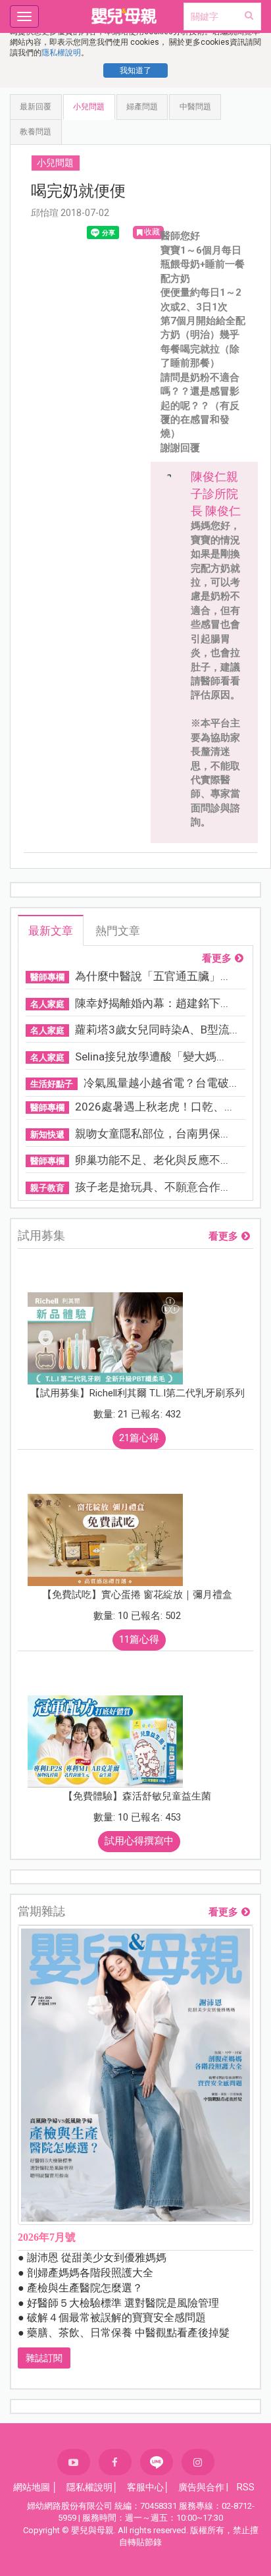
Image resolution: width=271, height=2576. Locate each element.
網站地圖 (32, 2487)
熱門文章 (118, 931)
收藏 (152, 232)
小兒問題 (89, 107)
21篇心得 (139, 1438)
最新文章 (51, 931)
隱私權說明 (61, 53)
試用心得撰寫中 (139, 1841)
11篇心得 (139, 1639)
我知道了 (135, 70)
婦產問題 (142, 107)
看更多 (217, 959)
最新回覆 (36, 107)
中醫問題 (195, 107)
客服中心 (145, 2487)
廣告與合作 (201, 2487)
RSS (246, 2487)
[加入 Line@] (157, 2462)
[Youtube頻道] (74, 2462)
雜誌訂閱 (44, 2358)
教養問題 (36, 132)
